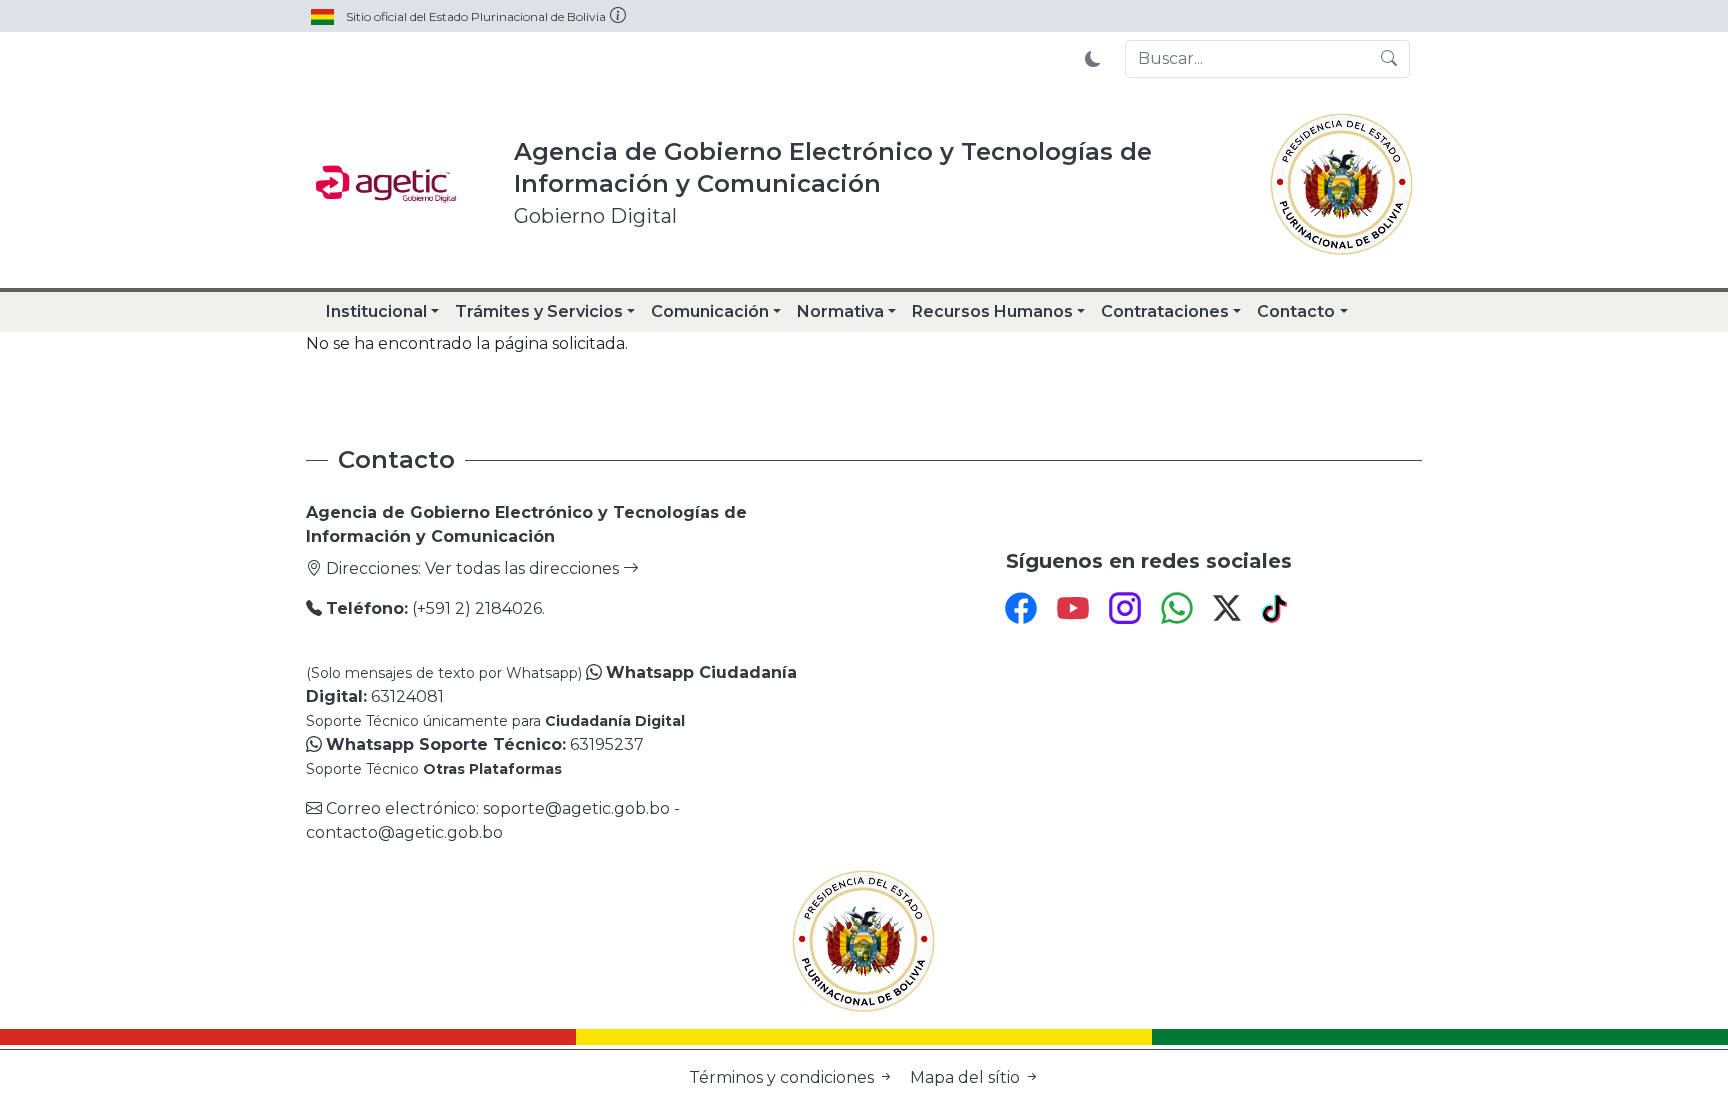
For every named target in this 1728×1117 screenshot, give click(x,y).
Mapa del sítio (967, 1077)
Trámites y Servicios (539, 311)
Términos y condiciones (783, 1077)
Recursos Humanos (992, 311)
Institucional (376, 311)
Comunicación (710, 311)
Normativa (840, 311)
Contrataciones (1165, 311)
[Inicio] (386, 184)
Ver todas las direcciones (524, 568)
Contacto (1296, 311)
